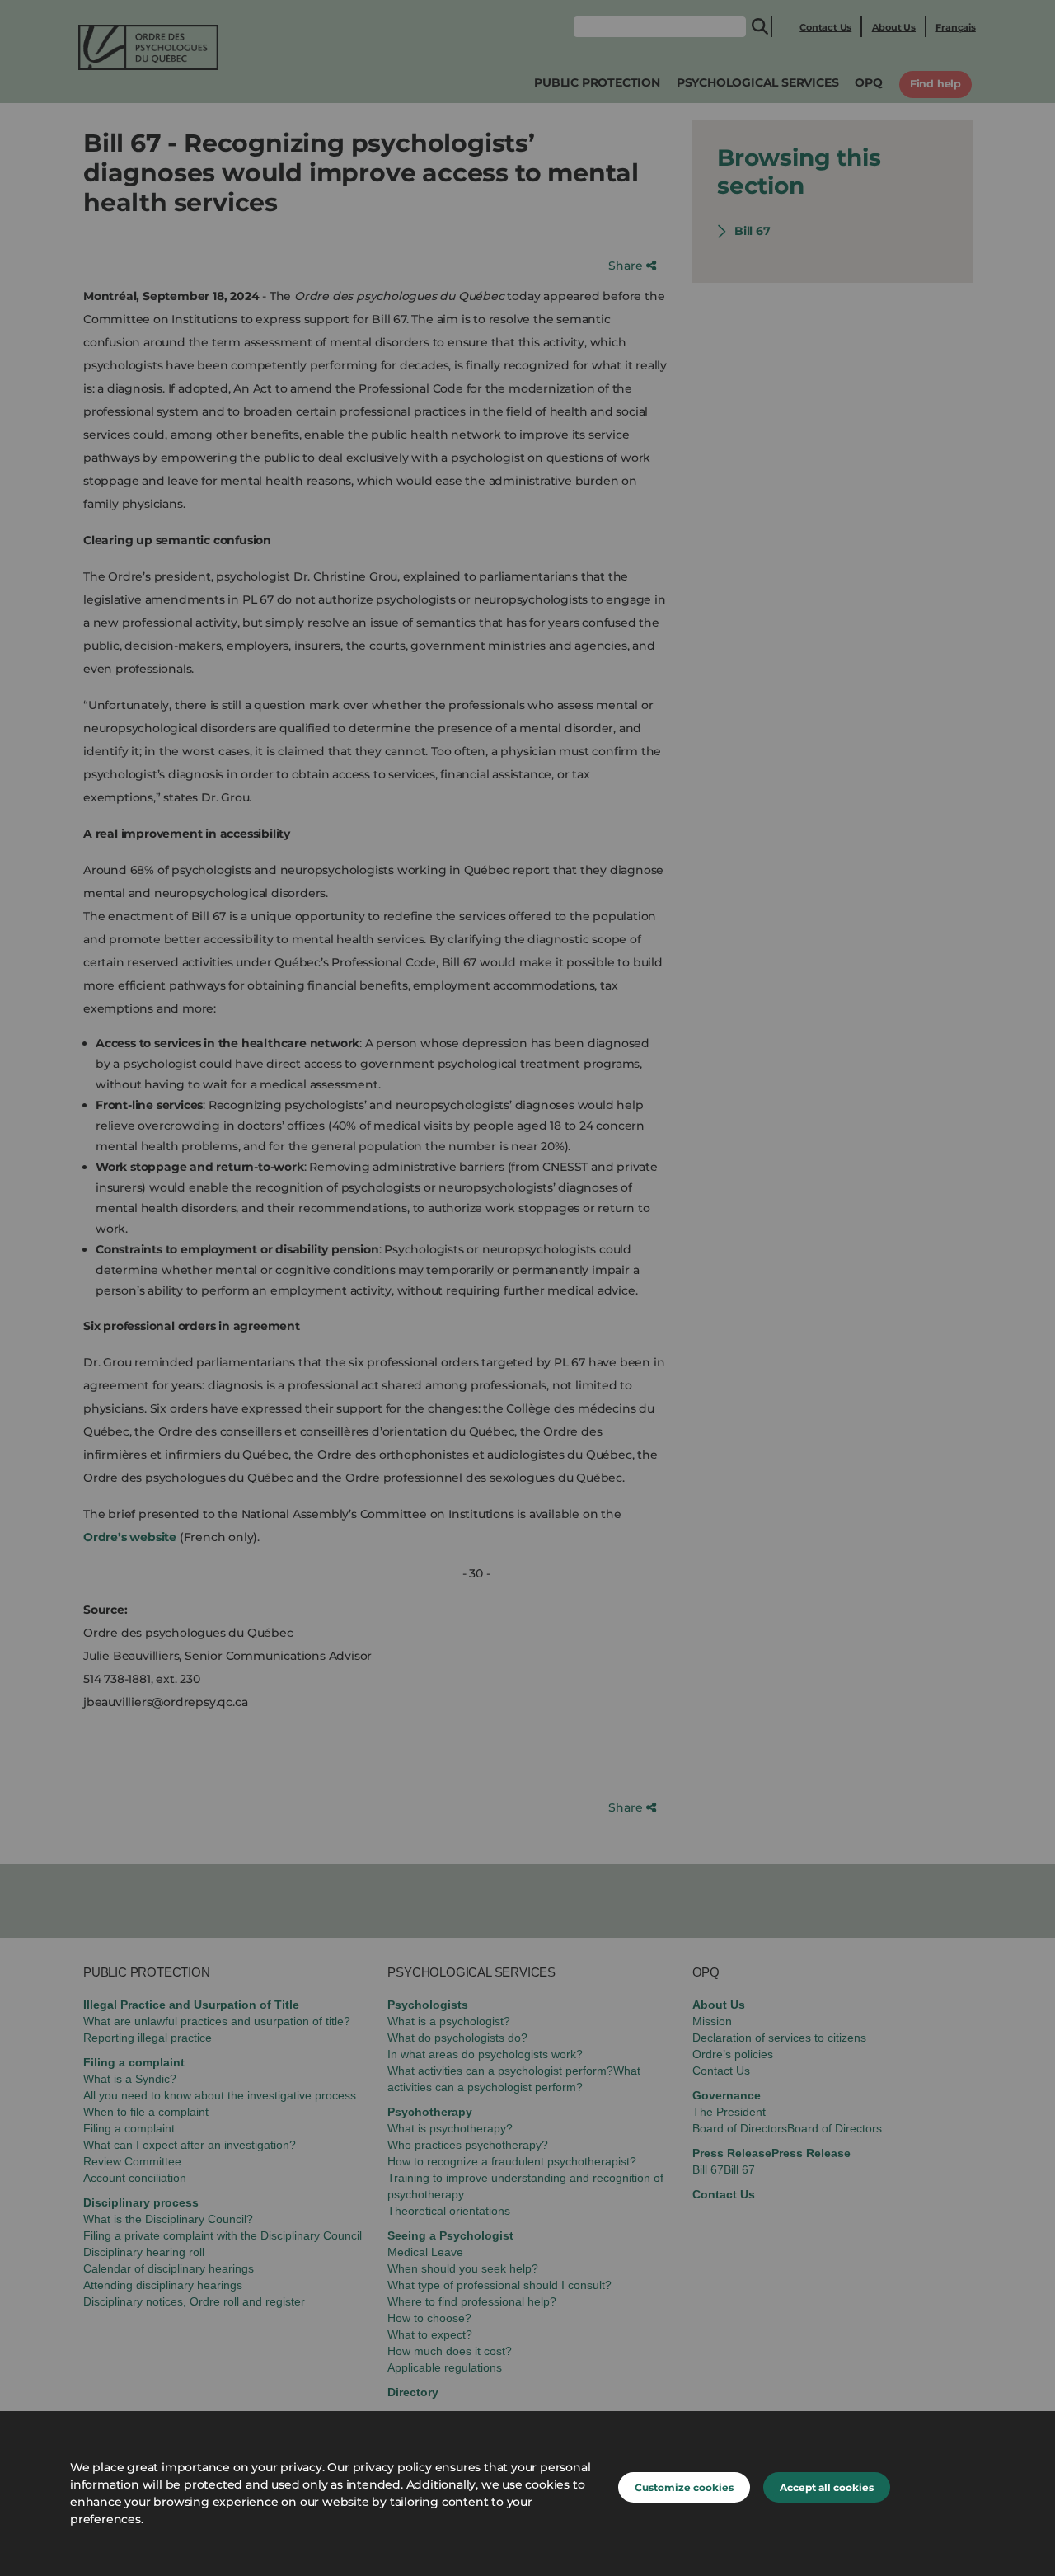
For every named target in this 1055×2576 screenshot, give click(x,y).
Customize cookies (684, 2487)
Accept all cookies (827, 2487)
